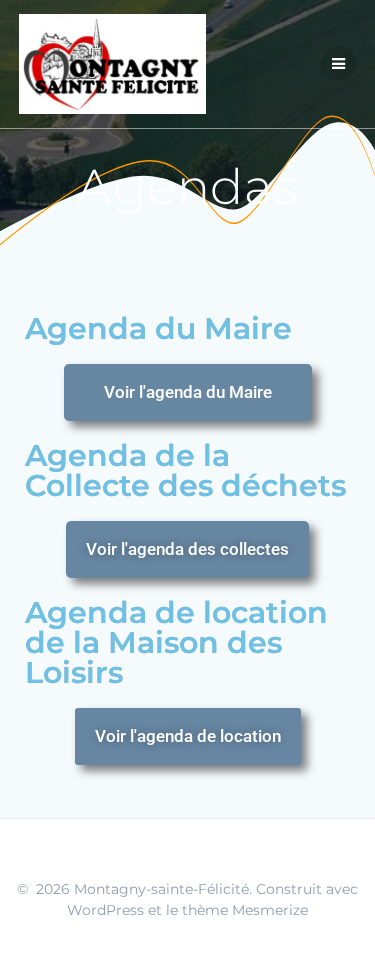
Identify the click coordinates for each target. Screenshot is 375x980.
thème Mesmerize (245, 910)
